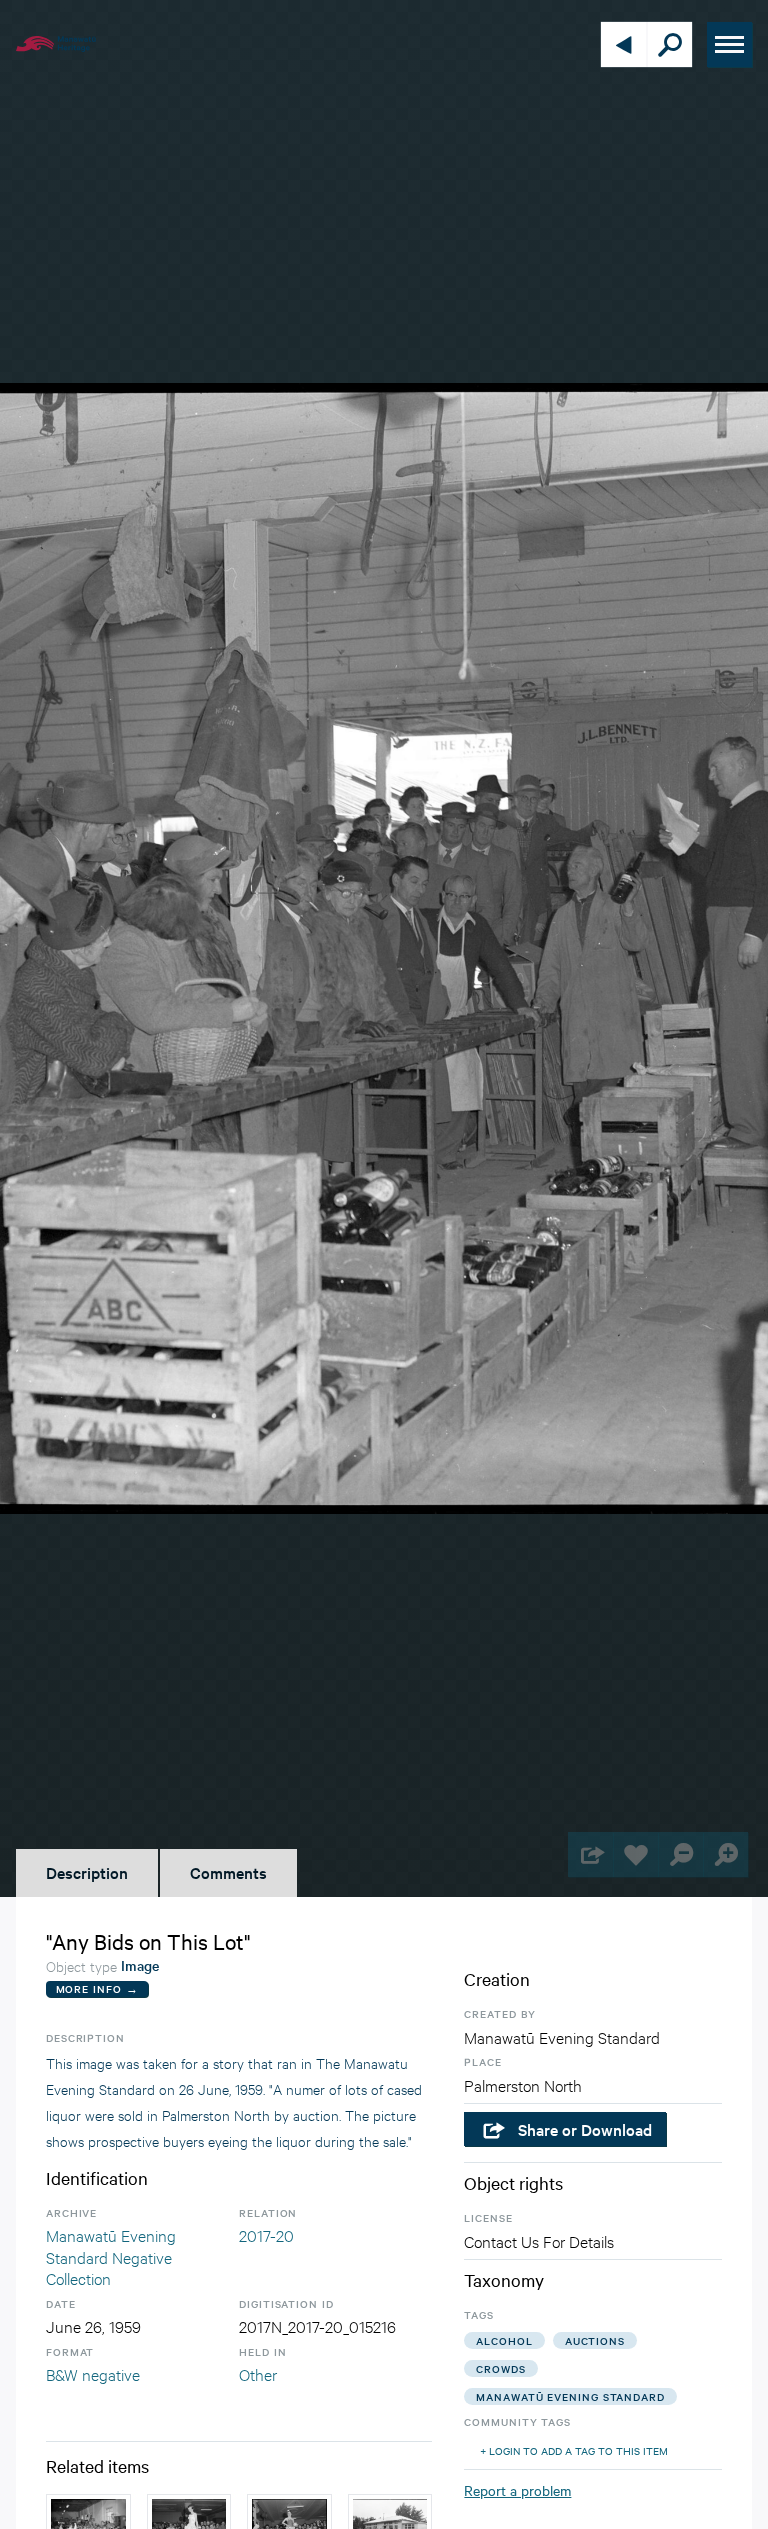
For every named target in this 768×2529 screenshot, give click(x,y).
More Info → (97, 1988)
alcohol (504, 2340)
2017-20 (266, 2234)
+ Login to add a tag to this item (574, 2450)
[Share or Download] (590, 1854)
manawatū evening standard (570, 2396)
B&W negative (93, 2373)
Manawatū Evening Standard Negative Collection (111, 2256)
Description (87, 1872)
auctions (595, 2340)
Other (258, 2373)
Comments (228, 1872)
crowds (500, 2368)
